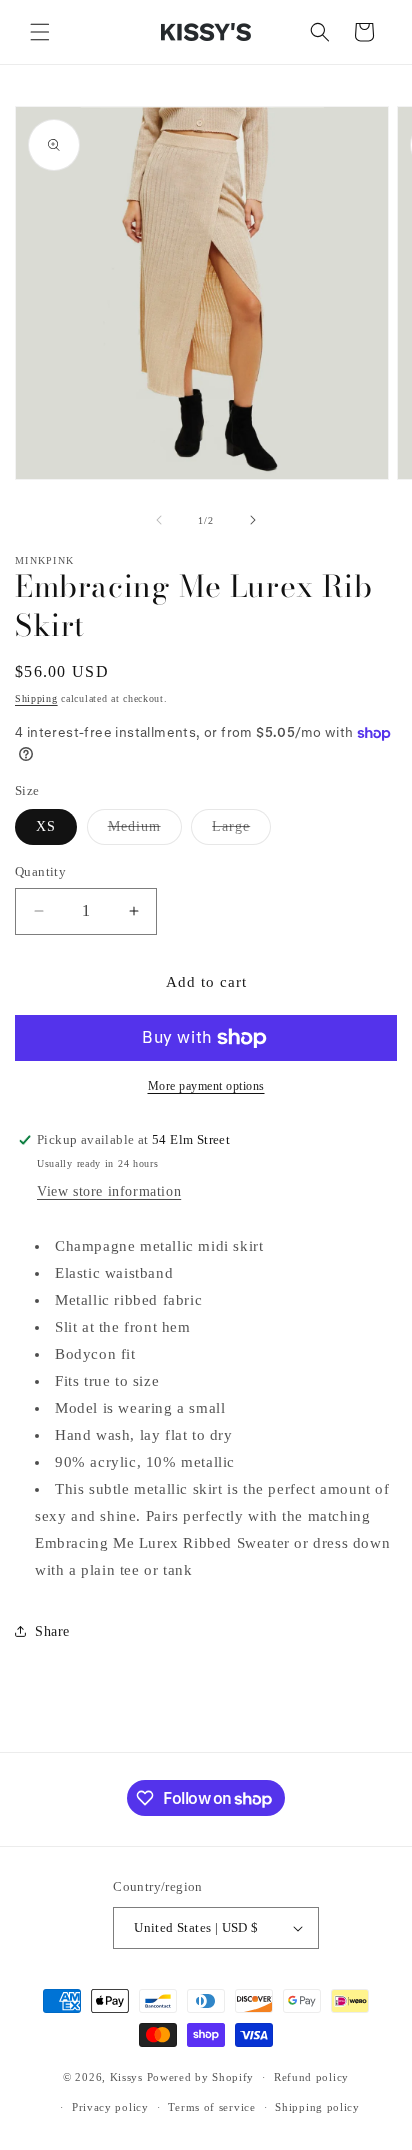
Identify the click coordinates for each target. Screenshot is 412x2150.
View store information (109, 1191)
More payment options (206, 1086)
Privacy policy (110, 2107)
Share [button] (52, 1631)
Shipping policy (317, 2107)
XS (46, 826)
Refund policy (311, 2077)
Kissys (128, 2077)
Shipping (36, 698)
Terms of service (211, 2107)
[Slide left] (159, 520)
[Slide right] (253, 520)
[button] (40, 32)
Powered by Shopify (201, 2077)
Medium (145, 831)
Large (241, 831)
